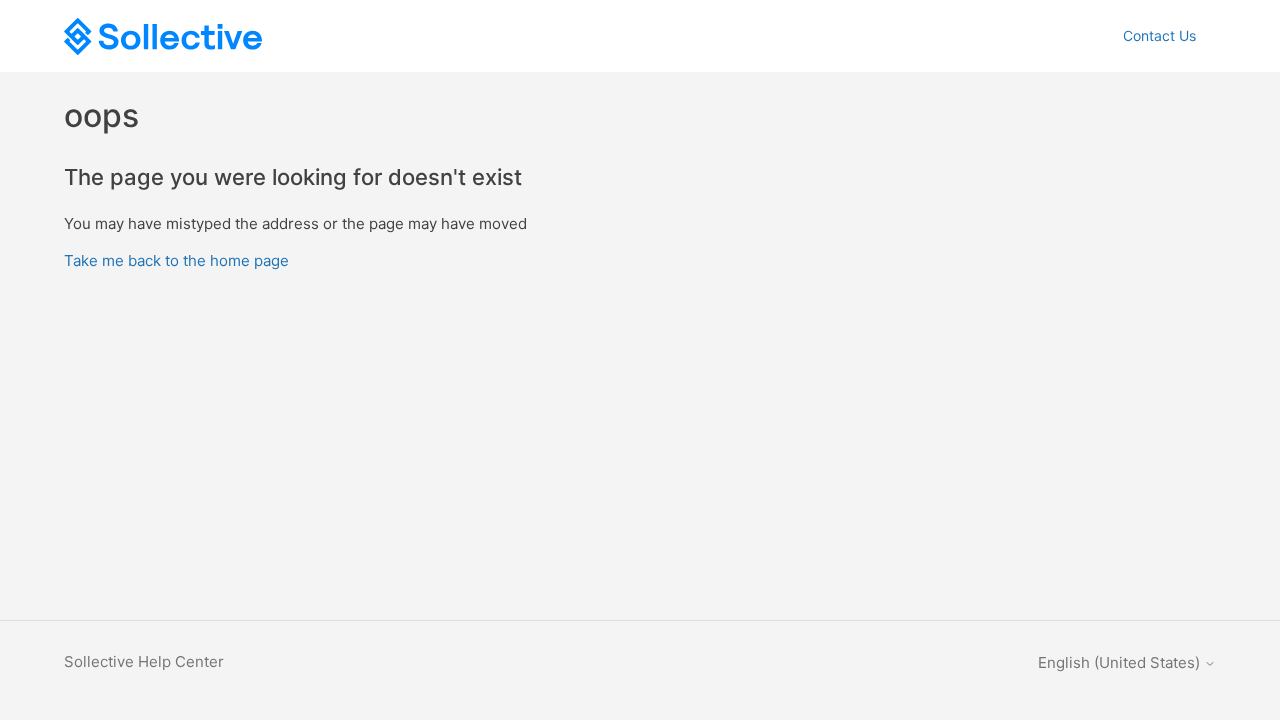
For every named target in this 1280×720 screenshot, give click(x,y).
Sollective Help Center (144, 661)
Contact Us (1159, 35)
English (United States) (1121, 662)
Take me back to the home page (176, 260)
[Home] (163, 36)
